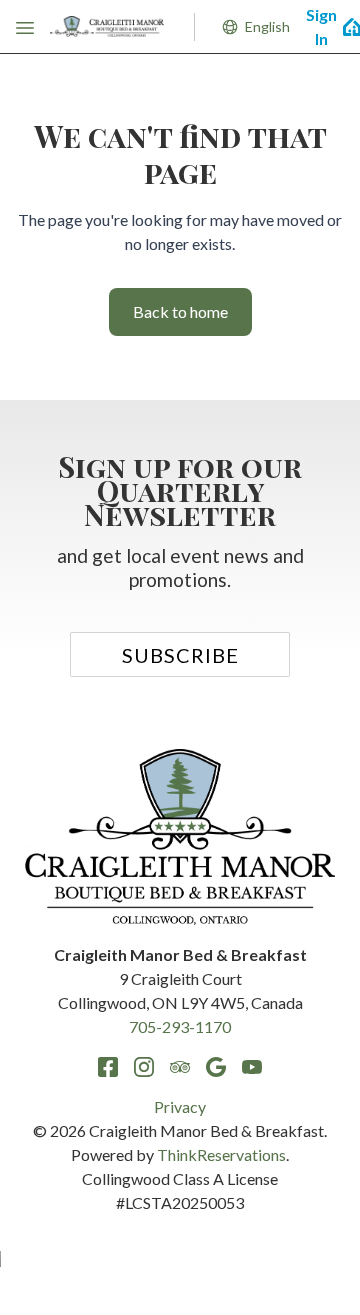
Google (216, 1067)
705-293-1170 (180, 1026)
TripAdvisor (180, 1067)
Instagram (144, 1067)
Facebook (108, 1067)
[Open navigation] (25, 27)
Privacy (180, 1106)
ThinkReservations (221, 1154)
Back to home (180, 311)
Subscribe (180, 655)
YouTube (252, 1067)
